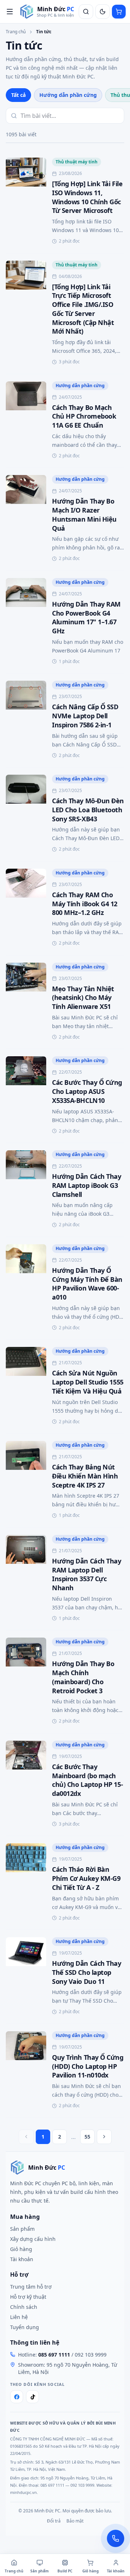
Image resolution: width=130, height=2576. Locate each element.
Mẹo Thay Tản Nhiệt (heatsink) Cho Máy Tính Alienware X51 (83, 998)
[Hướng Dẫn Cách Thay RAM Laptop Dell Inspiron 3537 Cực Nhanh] (26, 1579)
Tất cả (18, 95)
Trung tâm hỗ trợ (31, 2287)
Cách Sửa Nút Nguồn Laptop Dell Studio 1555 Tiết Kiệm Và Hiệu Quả (88, 1382)
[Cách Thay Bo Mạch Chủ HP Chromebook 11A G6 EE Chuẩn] (26, 421)
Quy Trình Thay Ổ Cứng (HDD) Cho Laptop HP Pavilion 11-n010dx (88, 2066)
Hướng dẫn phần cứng (68, 95)
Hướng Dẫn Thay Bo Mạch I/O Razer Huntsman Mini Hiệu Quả (84, 514)
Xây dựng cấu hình (33, 2239)
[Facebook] (17, 2397)
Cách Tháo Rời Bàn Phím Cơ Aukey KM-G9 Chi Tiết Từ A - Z (86, 1878)
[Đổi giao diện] (103, 12)
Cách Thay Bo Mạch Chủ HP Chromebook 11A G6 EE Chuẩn (84, 416)
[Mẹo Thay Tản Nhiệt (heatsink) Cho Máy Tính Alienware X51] (26, 1002)
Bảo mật (75, 2521)
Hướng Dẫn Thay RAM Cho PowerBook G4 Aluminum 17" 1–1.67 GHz (86, 617)
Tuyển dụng (25, 2327)
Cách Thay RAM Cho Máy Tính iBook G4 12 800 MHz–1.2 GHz (85, 904)
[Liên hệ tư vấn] (116, 2538)
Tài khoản (22, 2259)
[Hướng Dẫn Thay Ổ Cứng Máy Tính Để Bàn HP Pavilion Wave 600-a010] (26, 1288)
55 (87, 2137)
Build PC (65, 2571)
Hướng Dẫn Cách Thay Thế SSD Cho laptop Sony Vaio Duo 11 (86, 1972)
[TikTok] (32, 2397)
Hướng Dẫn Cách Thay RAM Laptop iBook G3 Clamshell (86, 1185)
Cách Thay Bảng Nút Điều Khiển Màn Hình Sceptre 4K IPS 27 (85, 1476)
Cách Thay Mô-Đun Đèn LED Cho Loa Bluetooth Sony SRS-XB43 (88, 810)
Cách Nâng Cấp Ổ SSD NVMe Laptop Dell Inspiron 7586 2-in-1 (85, 716)
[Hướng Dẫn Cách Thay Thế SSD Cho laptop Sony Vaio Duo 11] (26, 1977)
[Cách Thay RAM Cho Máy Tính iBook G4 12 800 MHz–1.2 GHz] (26, 908)
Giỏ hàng (21, 2249)
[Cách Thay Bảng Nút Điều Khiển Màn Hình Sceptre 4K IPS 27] (26, 1480)
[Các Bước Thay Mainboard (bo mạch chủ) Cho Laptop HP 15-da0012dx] (26, 1785)
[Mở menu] (10, 12)
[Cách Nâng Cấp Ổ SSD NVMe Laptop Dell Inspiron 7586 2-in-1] (26, 720)
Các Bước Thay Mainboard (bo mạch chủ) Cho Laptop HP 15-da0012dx (87, 1780)
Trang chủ (16, 32)
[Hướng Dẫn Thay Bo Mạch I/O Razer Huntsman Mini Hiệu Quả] (26, 519)
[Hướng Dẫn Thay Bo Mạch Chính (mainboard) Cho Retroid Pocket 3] (26, 1682)
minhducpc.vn (23, 2492)
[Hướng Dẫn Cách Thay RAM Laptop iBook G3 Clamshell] (26, 1190)
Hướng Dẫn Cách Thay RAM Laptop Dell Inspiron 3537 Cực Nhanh (86, 1574)
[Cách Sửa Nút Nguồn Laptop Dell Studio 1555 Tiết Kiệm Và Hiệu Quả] (26, 1387)
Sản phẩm (22, 2229)
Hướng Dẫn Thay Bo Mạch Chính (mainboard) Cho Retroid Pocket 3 (83, 1677)
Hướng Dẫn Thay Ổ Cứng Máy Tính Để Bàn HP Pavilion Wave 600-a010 (87, 1284)
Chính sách (24, 2307)
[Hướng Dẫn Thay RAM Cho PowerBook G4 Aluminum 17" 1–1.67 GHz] (26, 622)
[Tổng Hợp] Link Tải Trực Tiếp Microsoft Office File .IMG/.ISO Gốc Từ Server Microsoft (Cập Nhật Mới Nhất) (83, 309)
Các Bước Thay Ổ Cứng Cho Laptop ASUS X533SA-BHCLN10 (87, 1091)
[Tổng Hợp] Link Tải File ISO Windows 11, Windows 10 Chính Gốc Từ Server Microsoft (87, 197)
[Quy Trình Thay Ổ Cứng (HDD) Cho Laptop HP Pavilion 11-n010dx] (26, 2071)
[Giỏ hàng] (119, 12)
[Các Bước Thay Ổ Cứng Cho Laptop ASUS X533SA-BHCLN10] (26, 1096)
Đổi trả (54, 2521)
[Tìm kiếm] (86, 12)
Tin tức (44, 32)
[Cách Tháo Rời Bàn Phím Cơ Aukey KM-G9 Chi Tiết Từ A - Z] (26, 1883)
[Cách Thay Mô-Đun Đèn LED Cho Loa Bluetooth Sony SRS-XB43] (26, 814)
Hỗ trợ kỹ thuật (28, 2297)
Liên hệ (19, 2317)
